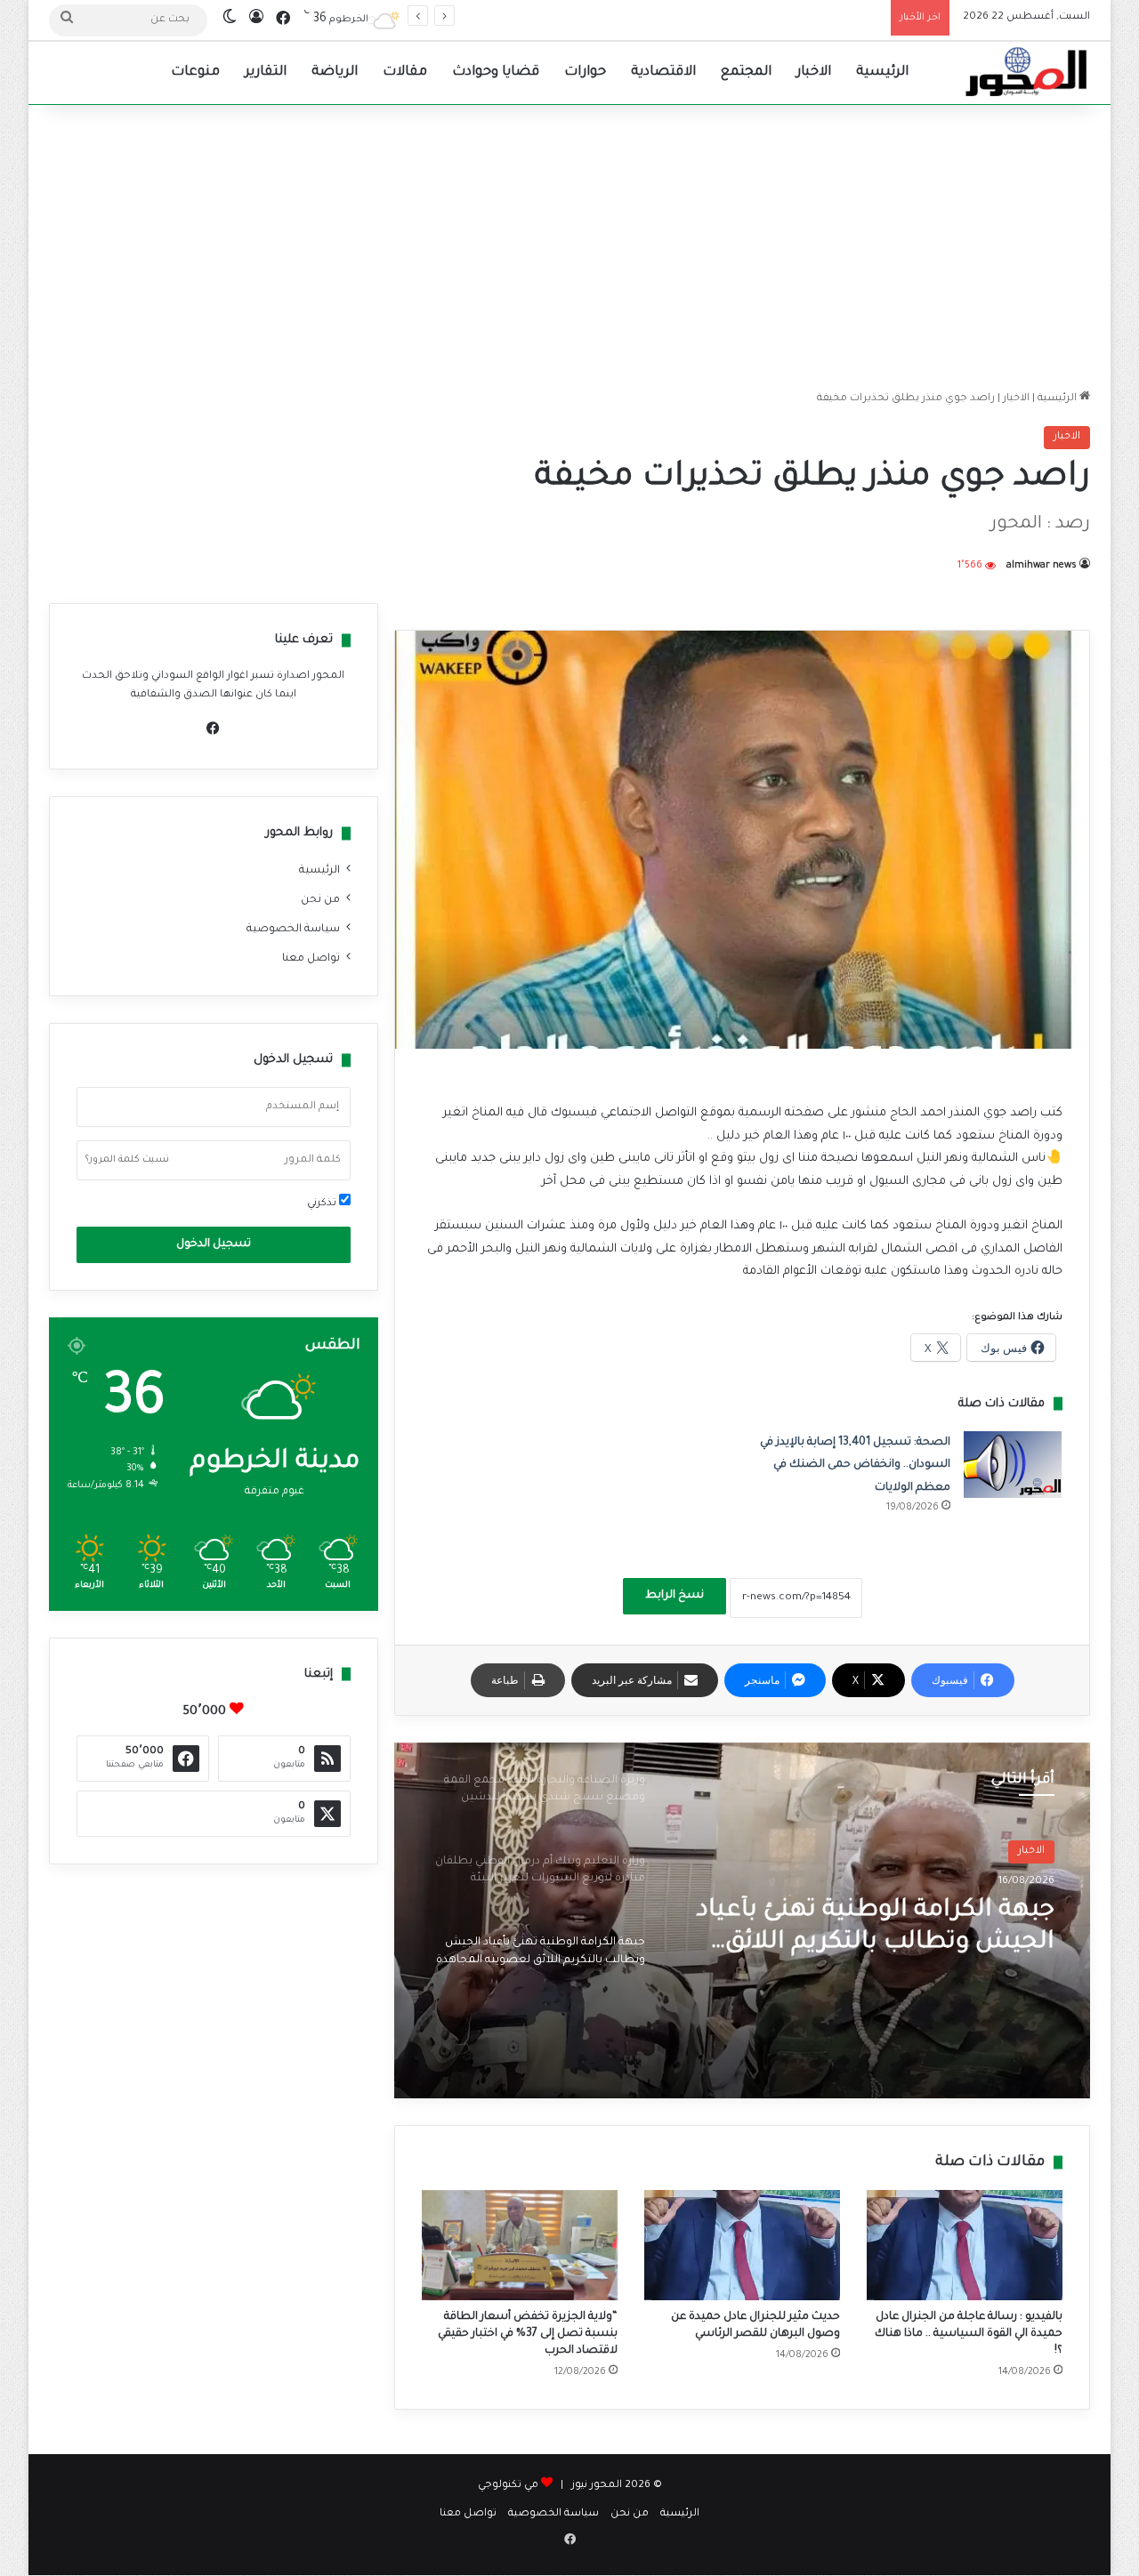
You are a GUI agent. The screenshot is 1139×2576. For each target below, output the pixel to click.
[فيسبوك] (214, 729)
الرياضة (335, 72)
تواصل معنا (311, 959)
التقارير (266, 72)
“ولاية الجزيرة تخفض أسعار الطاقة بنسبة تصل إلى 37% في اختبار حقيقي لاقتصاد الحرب (528, 2334)
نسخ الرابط (675, 1596)
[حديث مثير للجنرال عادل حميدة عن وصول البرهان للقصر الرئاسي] (742, 2245)
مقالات (405, 72)
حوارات (585, 72)
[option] (742, 1920)
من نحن (320, 900)
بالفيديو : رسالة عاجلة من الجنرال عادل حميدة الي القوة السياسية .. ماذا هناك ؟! (969, 2334)
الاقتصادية (663, 72)
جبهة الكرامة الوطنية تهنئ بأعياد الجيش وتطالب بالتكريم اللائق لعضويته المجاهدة (685, 17)
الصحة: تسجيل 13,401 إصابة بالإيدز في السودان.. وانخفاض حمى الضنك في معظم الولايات (855, 1465)
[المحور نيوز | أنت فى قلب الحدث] (1027, 73)
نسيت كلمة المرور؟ (127, 1160)
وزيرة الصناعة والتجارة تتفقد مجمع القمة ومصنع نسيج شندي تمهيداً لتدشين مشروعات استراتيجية (870, 1929)
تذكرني (323, 1204)
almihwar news (1042, 566)
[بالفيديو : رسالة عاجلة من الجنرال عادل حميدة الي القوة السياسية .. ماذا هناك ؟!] (965, 2245)
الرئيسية (882, 72)
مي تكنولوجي (508, 2486)
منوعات (195, 72)
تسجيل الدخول (214, 1244)
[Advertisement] (569, 247)
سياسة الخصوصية (293, 930)
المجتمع (746, 72)
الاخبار (814, 72)
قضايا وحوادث (496, 72)
